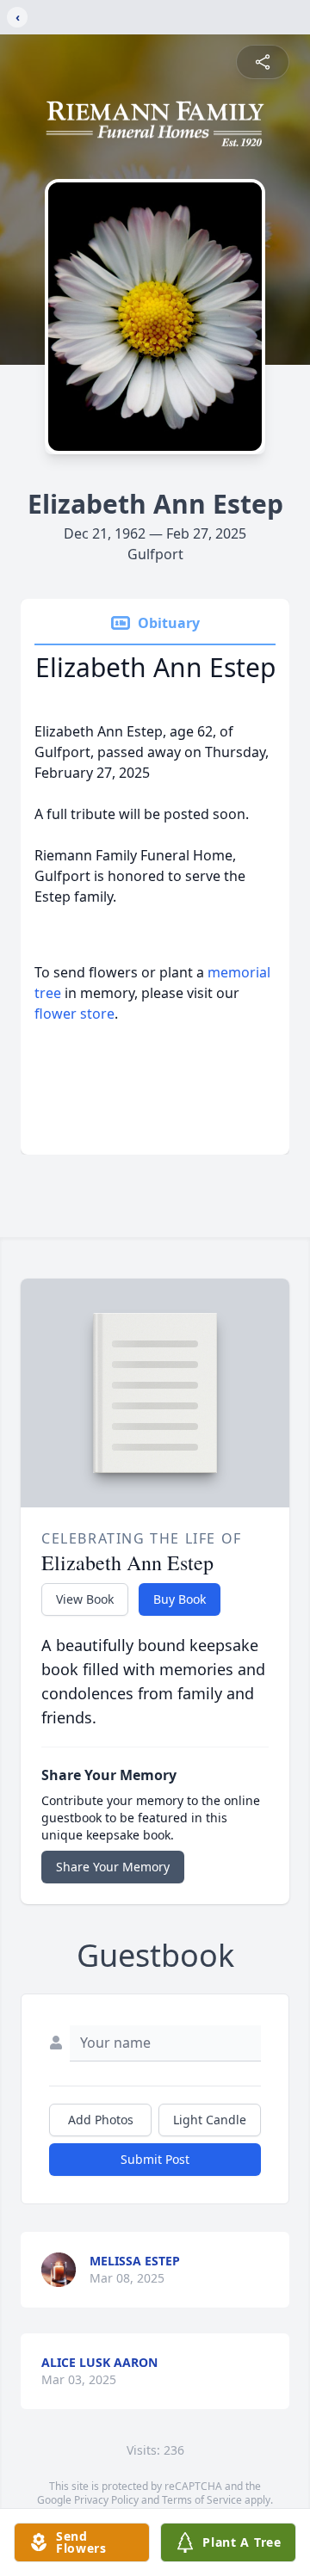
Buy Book (180, 1599)
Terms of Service (202, 2500)
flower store (74, 1014)
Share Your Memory (113, 1867)
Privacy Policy (106, 2500)
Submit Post (155, 2159)
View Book (85, 1599)
